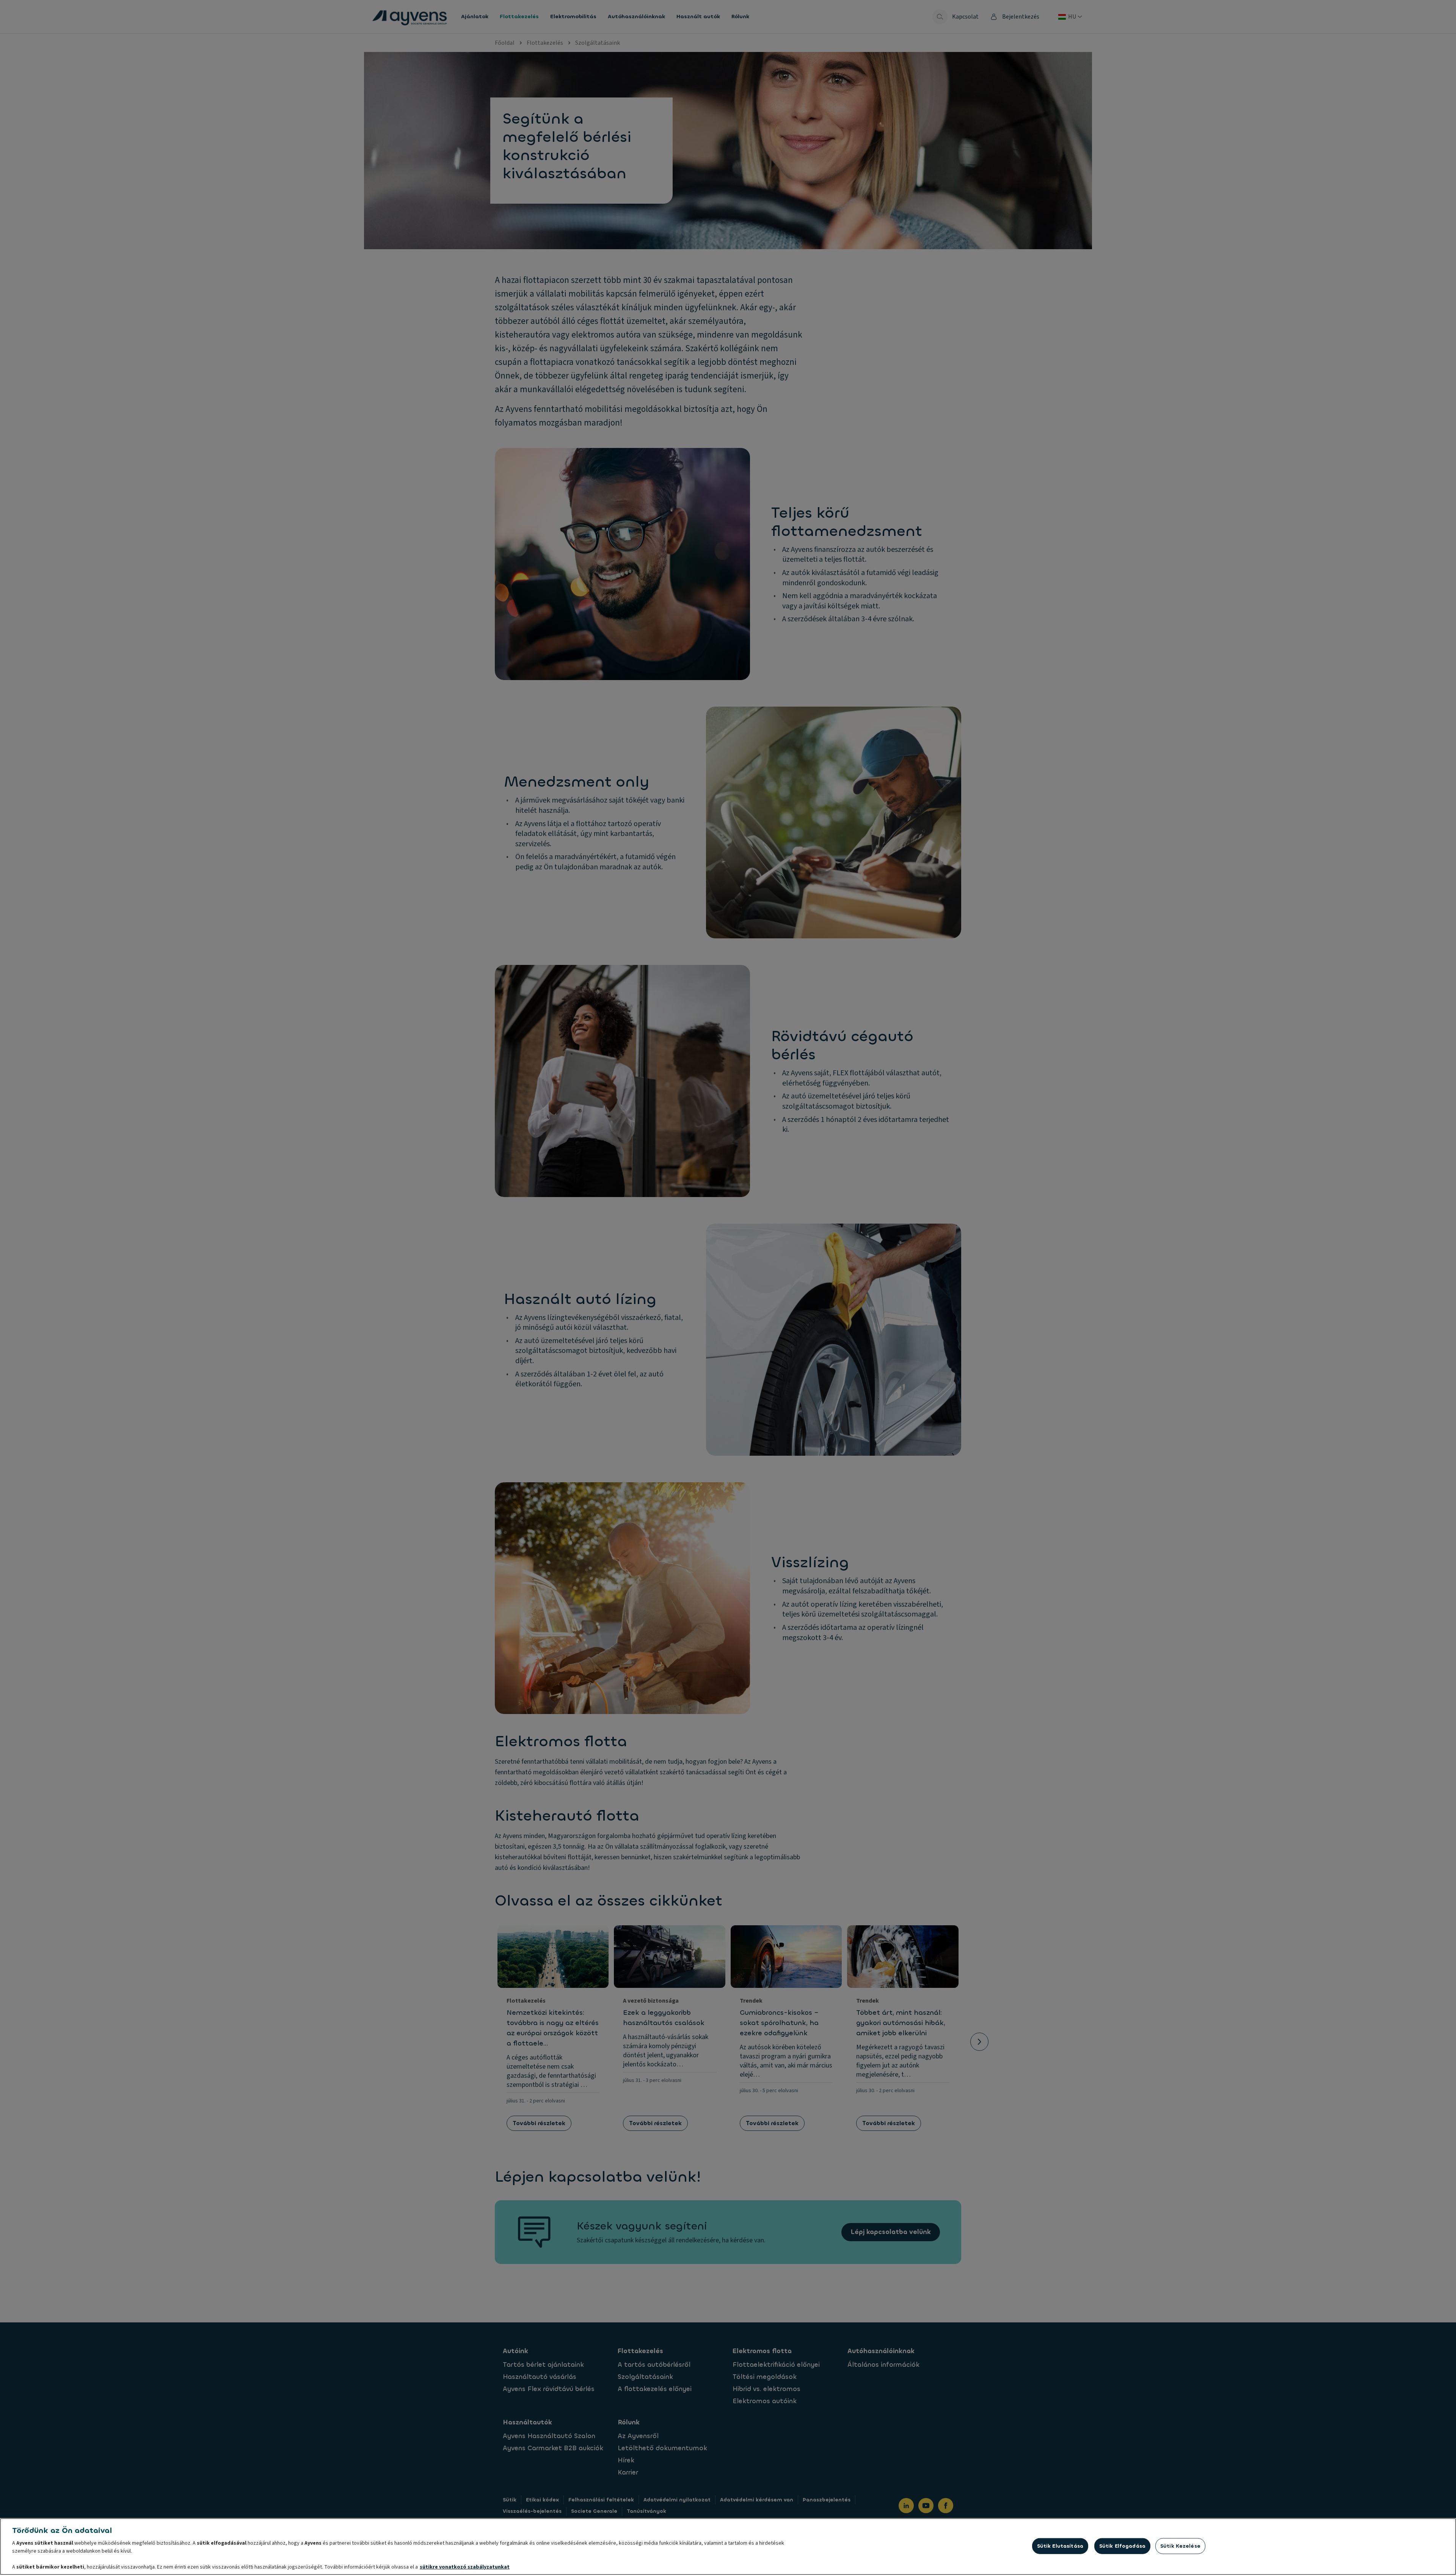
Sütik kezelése (1180, 2546)
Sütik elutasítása (1060, 2546)
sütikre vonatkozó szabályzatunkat (465, 2567)
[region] (728, 2547)
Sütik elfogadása (1122, 2546)
